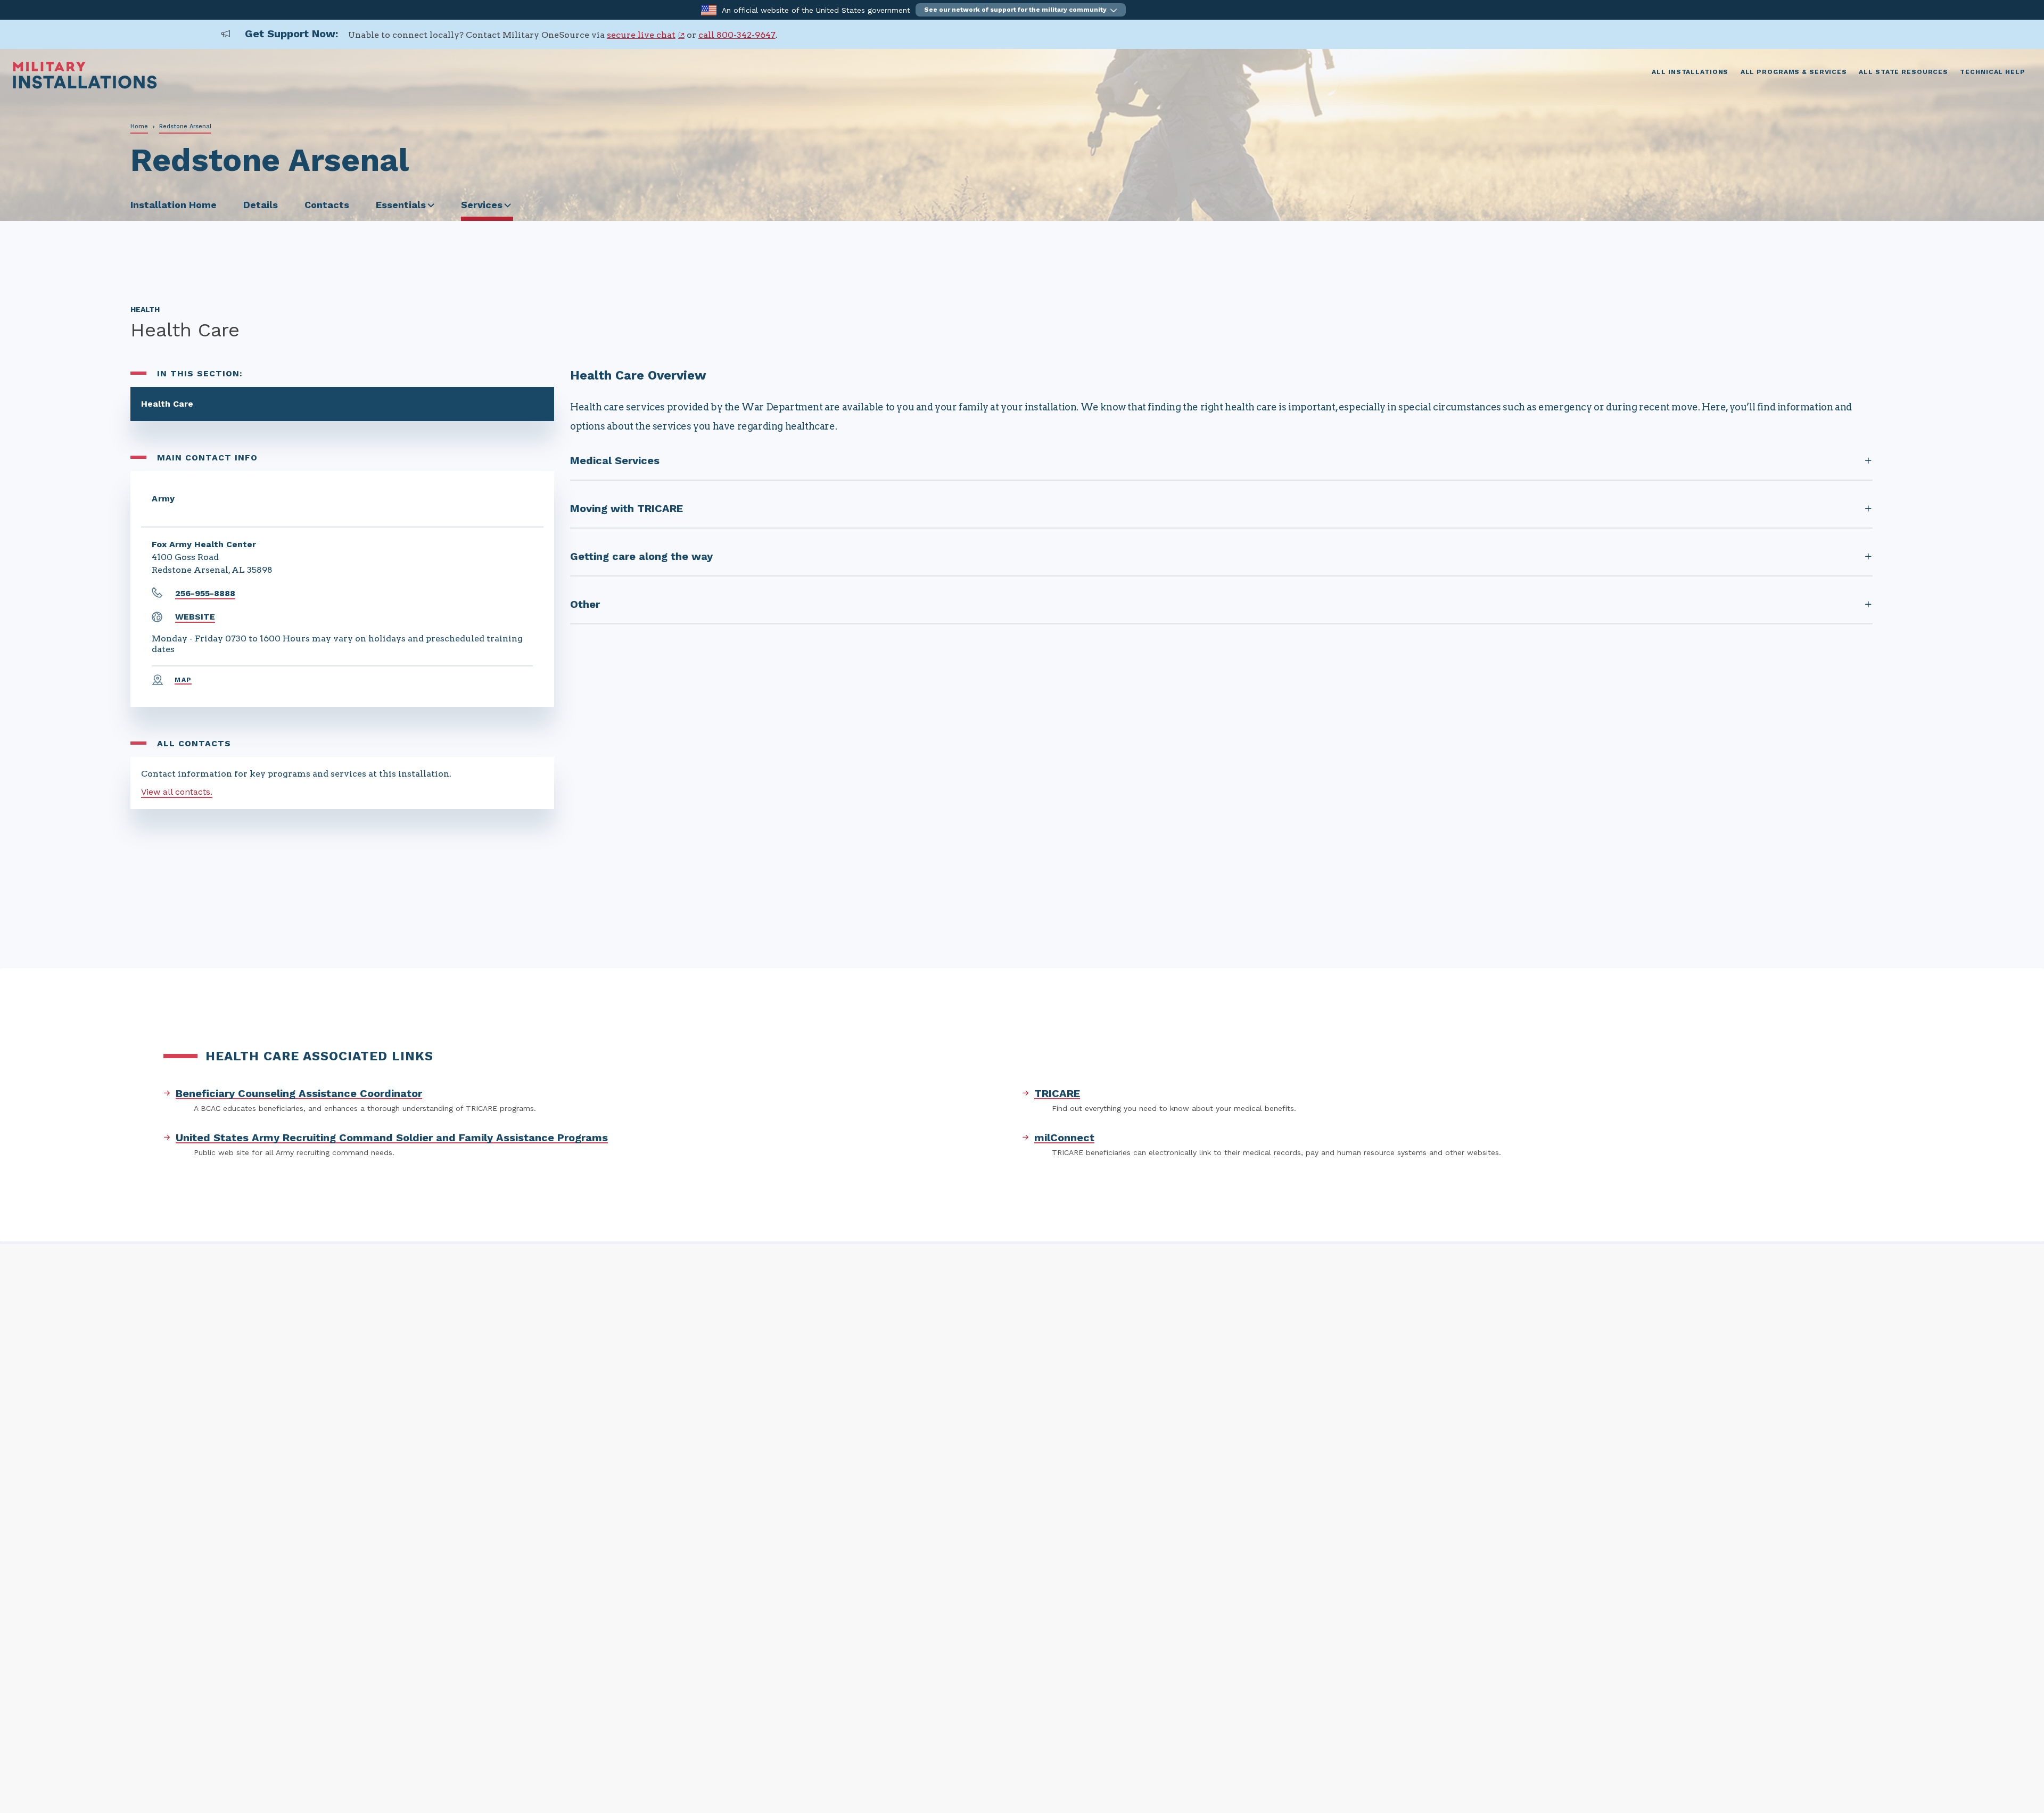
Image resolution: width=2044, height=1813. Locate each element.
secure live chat (641, 35)
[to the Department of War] (709, 9)
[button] (1021, 10)
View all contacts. (177, 792)
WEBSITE (195, 617)
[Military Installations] (85, 86)
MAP (183, 680)
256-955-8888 (205, 593)
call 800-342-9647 (737, 35)
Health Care (167, 404)
